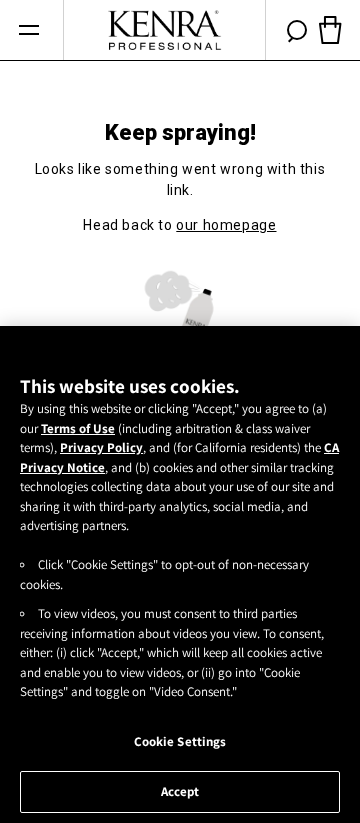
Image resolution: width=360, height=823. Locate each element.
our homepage (226, 225)
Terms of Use (78, 428)
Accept (180, 791)
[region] (180, 574)
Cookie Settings (180, 741)
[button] (28, 30)
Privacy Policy (101, 447)
